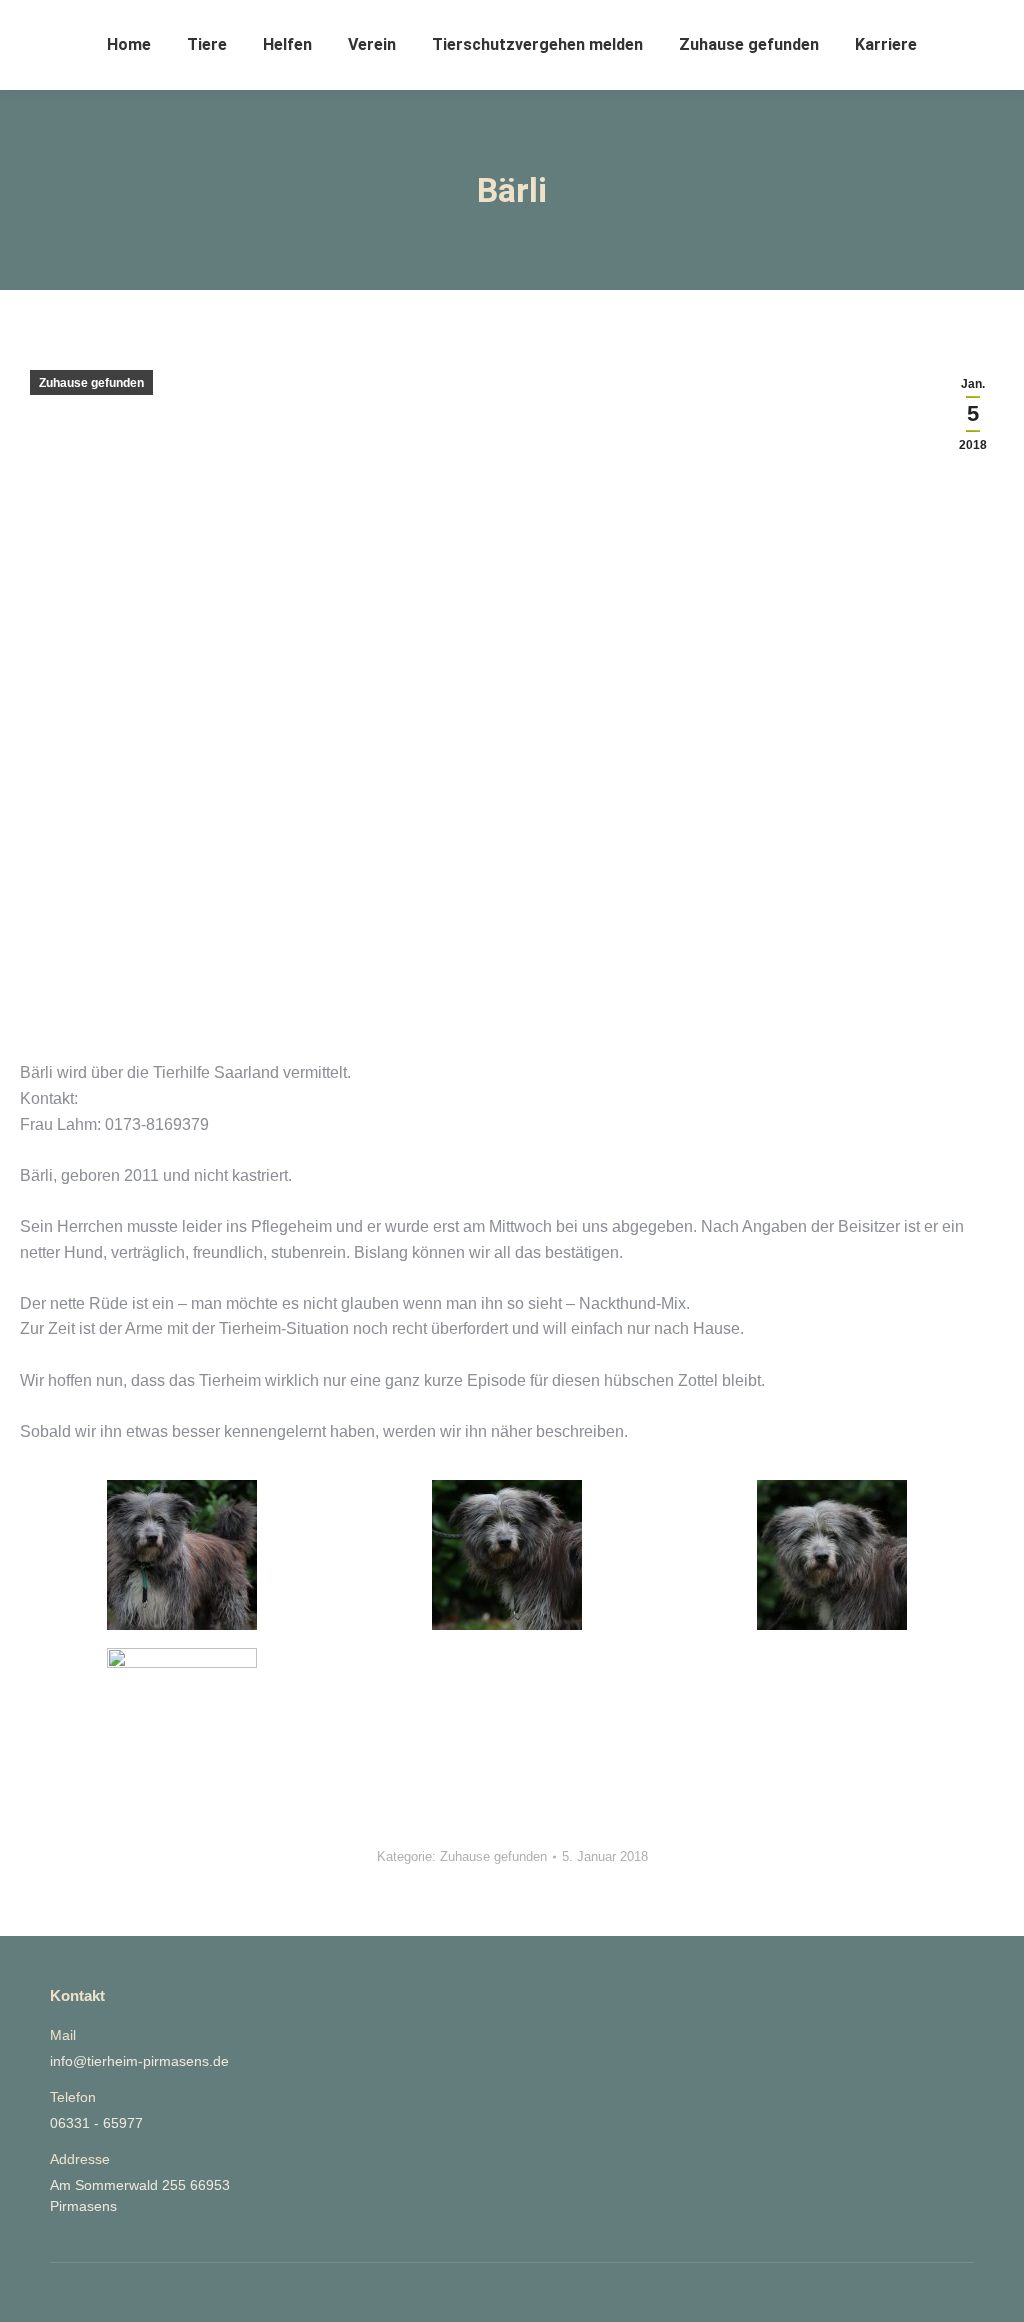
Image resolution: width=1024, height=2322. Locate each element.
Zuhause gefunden (91, 383)
